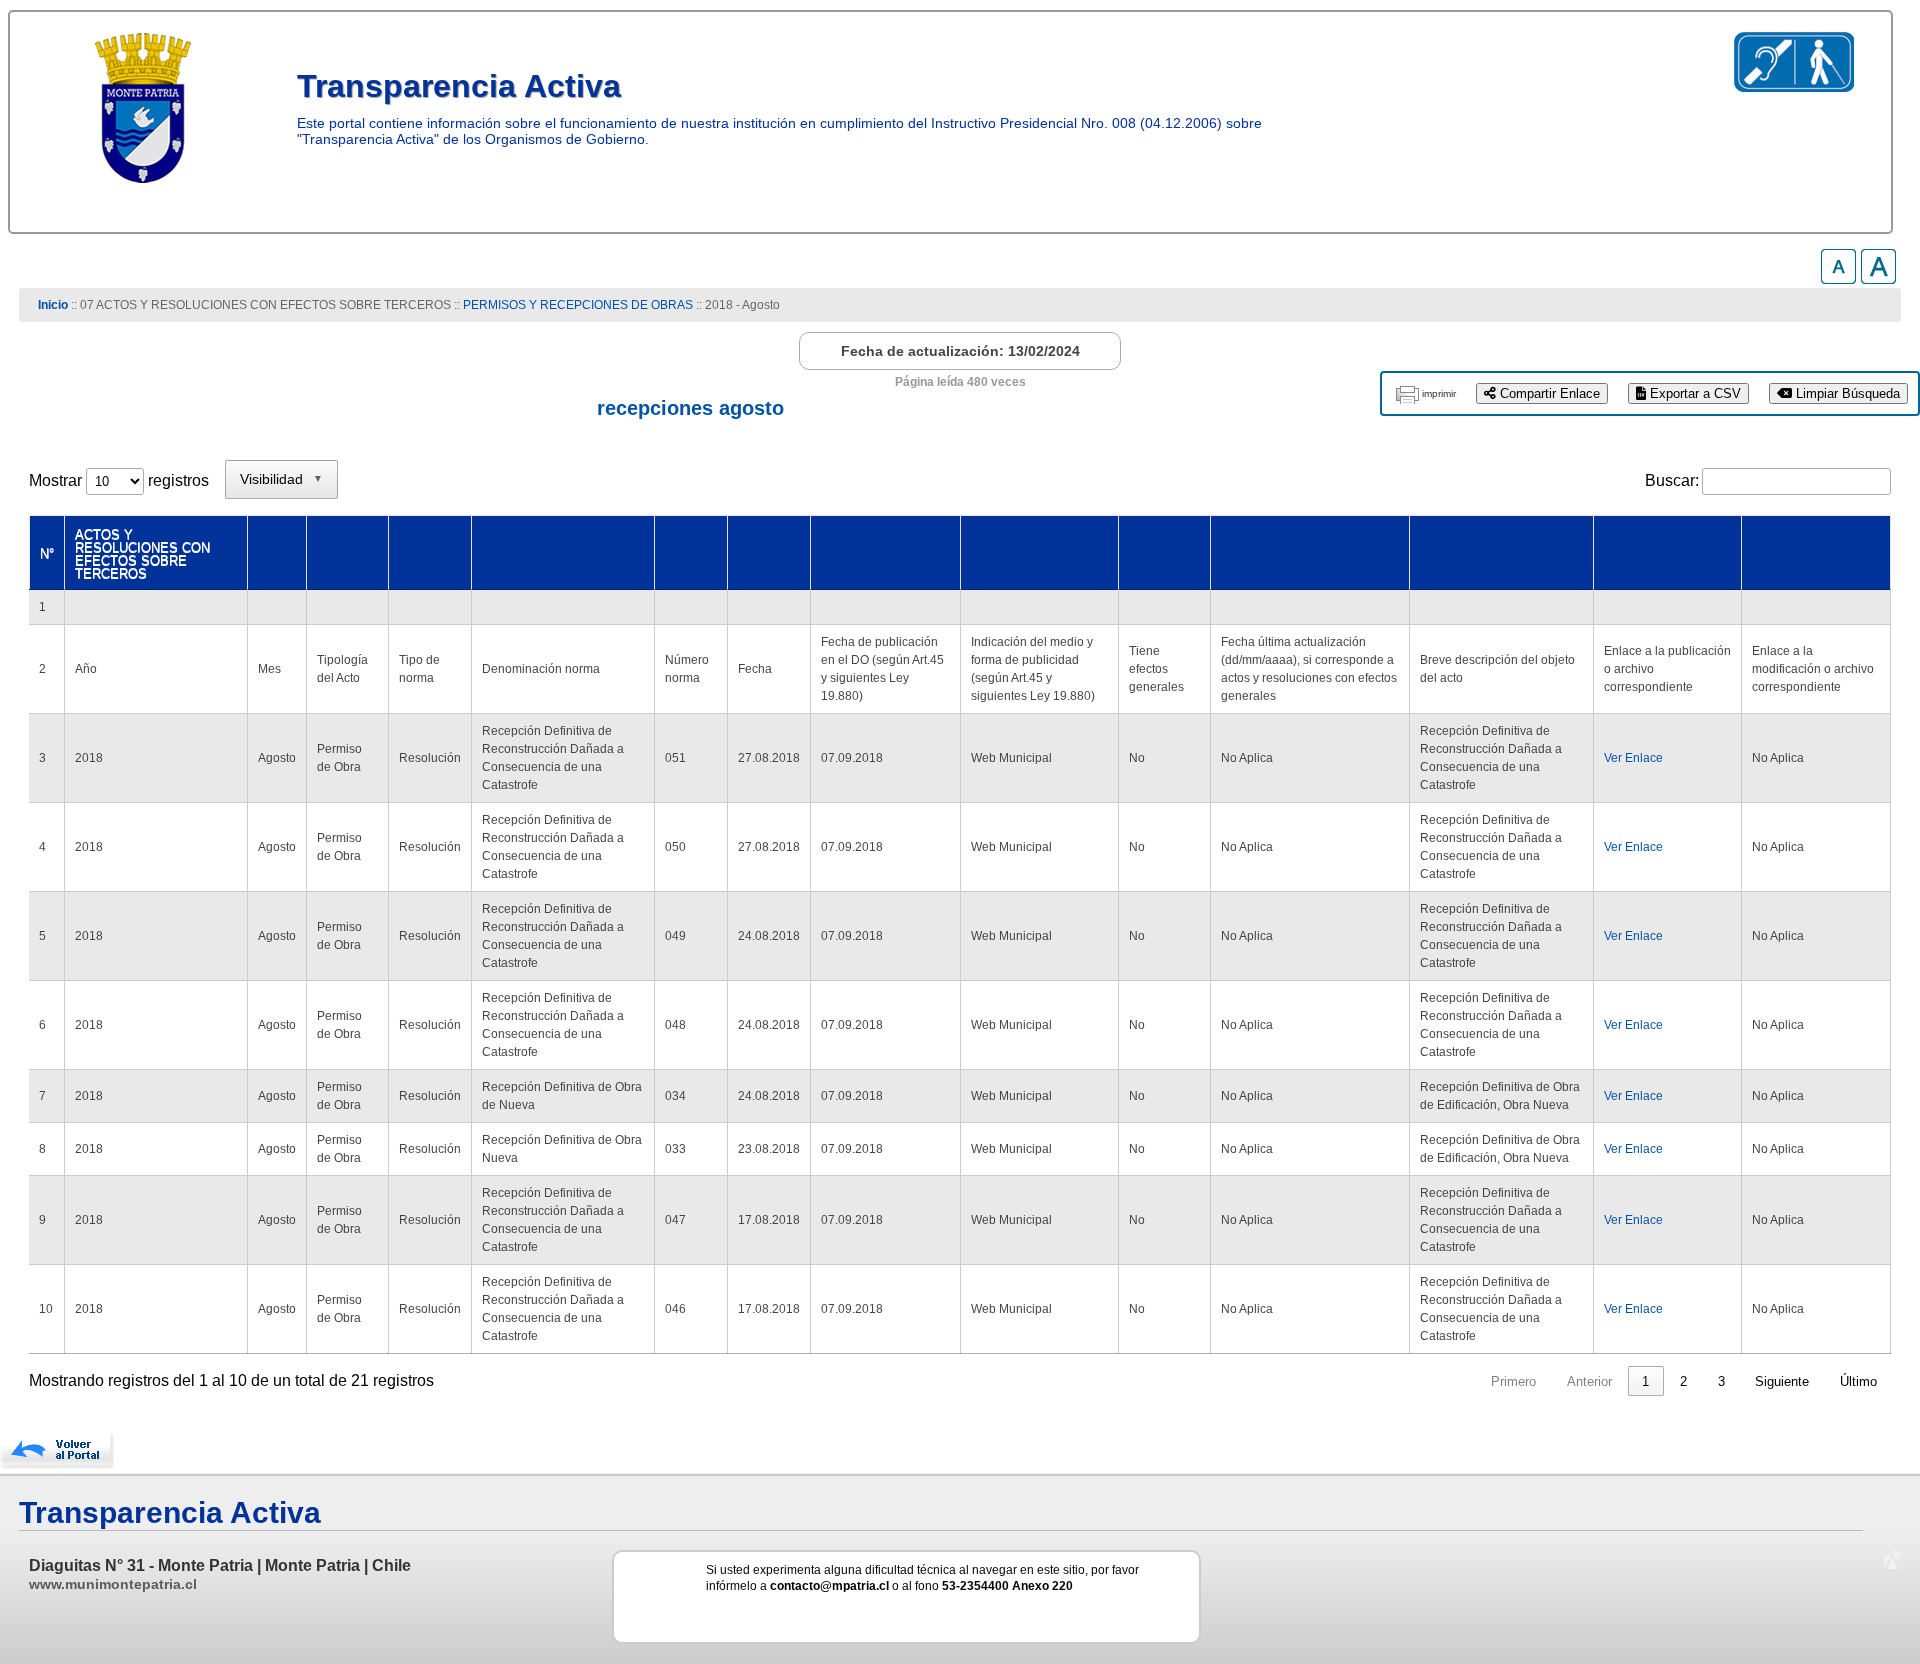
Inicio (53, 305)
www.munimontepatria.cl (113, 1584)
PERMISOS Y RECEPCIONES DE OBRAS (578, 305)
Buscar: (1672, 480)
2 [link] (1683, 1381)
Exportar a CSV (1693, 393)
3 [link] (1721, 1381)
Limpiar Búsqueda (1846, 393)
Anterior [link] (1589, 1381)
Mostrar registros (119, 480)
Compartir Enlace (1548, 393)
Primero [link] (1513, 1381)
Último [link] (1858, 1381)
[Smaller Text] (1838, 278)
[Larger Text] (1878, 278)
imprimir (1439, 393)
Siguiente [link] (1782, 1381)
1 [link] (1645, 1381)
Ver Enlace (1633, 758)
